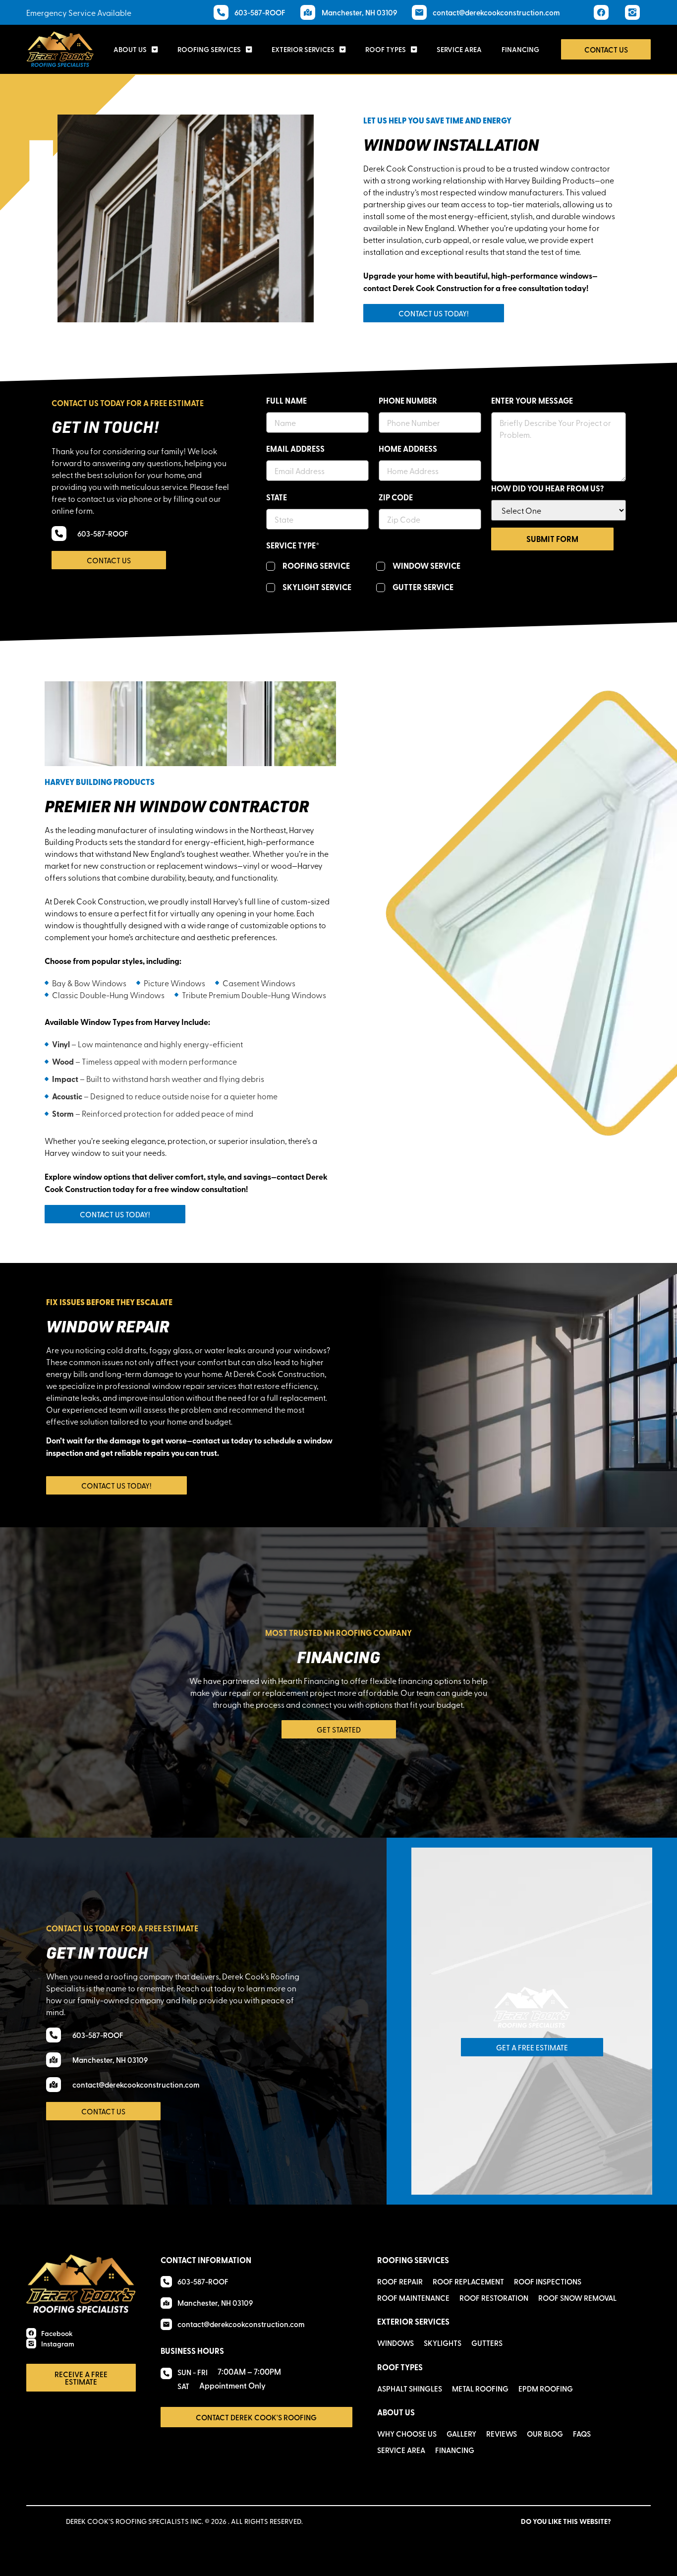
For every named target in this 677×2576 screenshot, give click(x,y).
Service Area (459, 49)
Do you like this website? (566, 2521)
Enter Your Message (532, 401)
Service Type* (293, 545)
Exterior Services (303, 49)
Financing (520, 49)
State (277, 497)
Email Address (295, 449)
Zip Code (396, 497)
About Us (130, 49)
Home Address (408, 449)
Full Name (286, 401)
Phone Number (408, 401)
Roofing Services (209, 49)
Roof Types (386, 49)
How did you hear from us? (547, 488)
